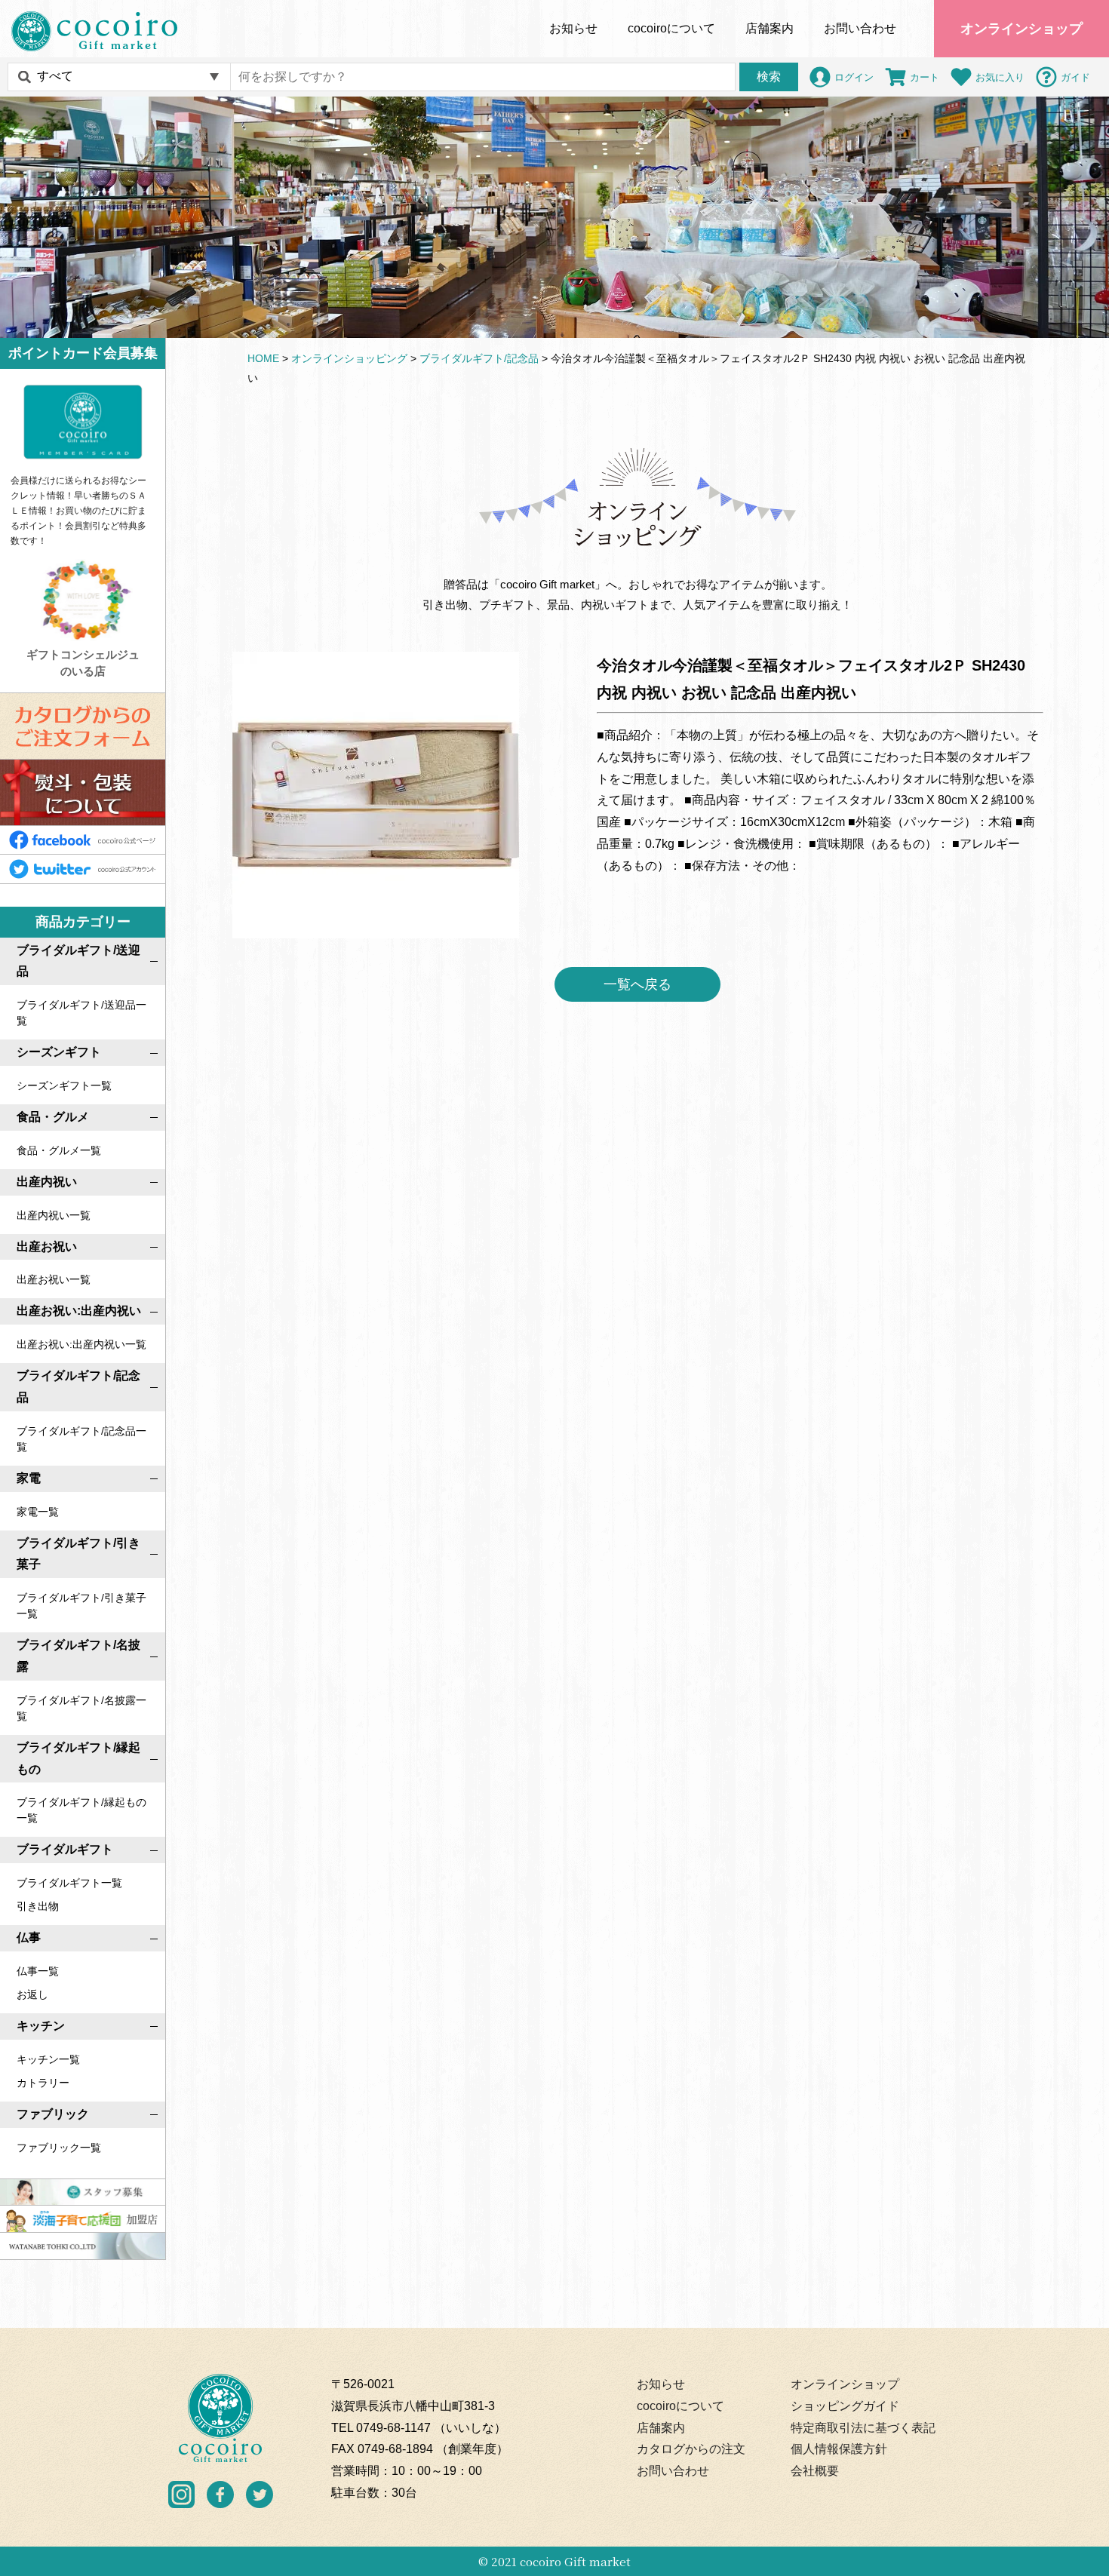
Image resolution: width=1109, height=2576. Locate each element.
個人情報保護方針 (839, 2449)
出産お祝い (47, 1247)
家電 (29, 1478)
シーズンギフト (59, 1052)
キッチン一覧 (48, 2059)
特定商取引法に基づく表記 (863, 2428)
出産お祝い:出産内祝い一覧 (81, 1344)
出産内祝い (47, 1182)
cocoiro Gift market (575, 2561)
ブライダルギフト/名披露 (78, 1656)
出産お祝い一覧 (54, 1279)
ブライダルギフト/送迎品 (78, 961)
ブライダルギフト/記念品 (78, 1386)
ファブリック (53, 2114)
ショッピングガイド (845, 2406)
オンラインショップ (1021, 29)
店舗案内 (770, 28)
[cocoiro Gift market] (94, 31)
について (671, 28)
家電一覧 (38, 1512)
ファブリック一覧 (59, 2148)
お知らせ (573, 28)
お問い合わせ (860, 28)
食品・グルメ (53, 1117)
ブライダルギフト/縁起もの (78, 1758)
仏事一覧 (38, 1971)
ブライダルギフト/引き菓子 (78, 1554)
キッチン (41, 2026)
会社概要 (815, 2471)
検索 (769, 77)
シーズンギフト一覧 (64, 1085)
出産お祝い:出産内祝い (79, 1311)
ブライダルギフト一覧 (69, 1883)
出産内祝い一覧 (54, 1215)
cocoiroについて (680, 2406)
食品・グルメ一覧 (59, 1150)
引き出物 (38, 1906)
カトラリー (43, 2083)
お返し (32, 1994)
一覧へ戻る (637, 984)
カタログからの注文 (691, 2449)
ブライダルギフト (65, 1849)
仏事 (29, 1937)
